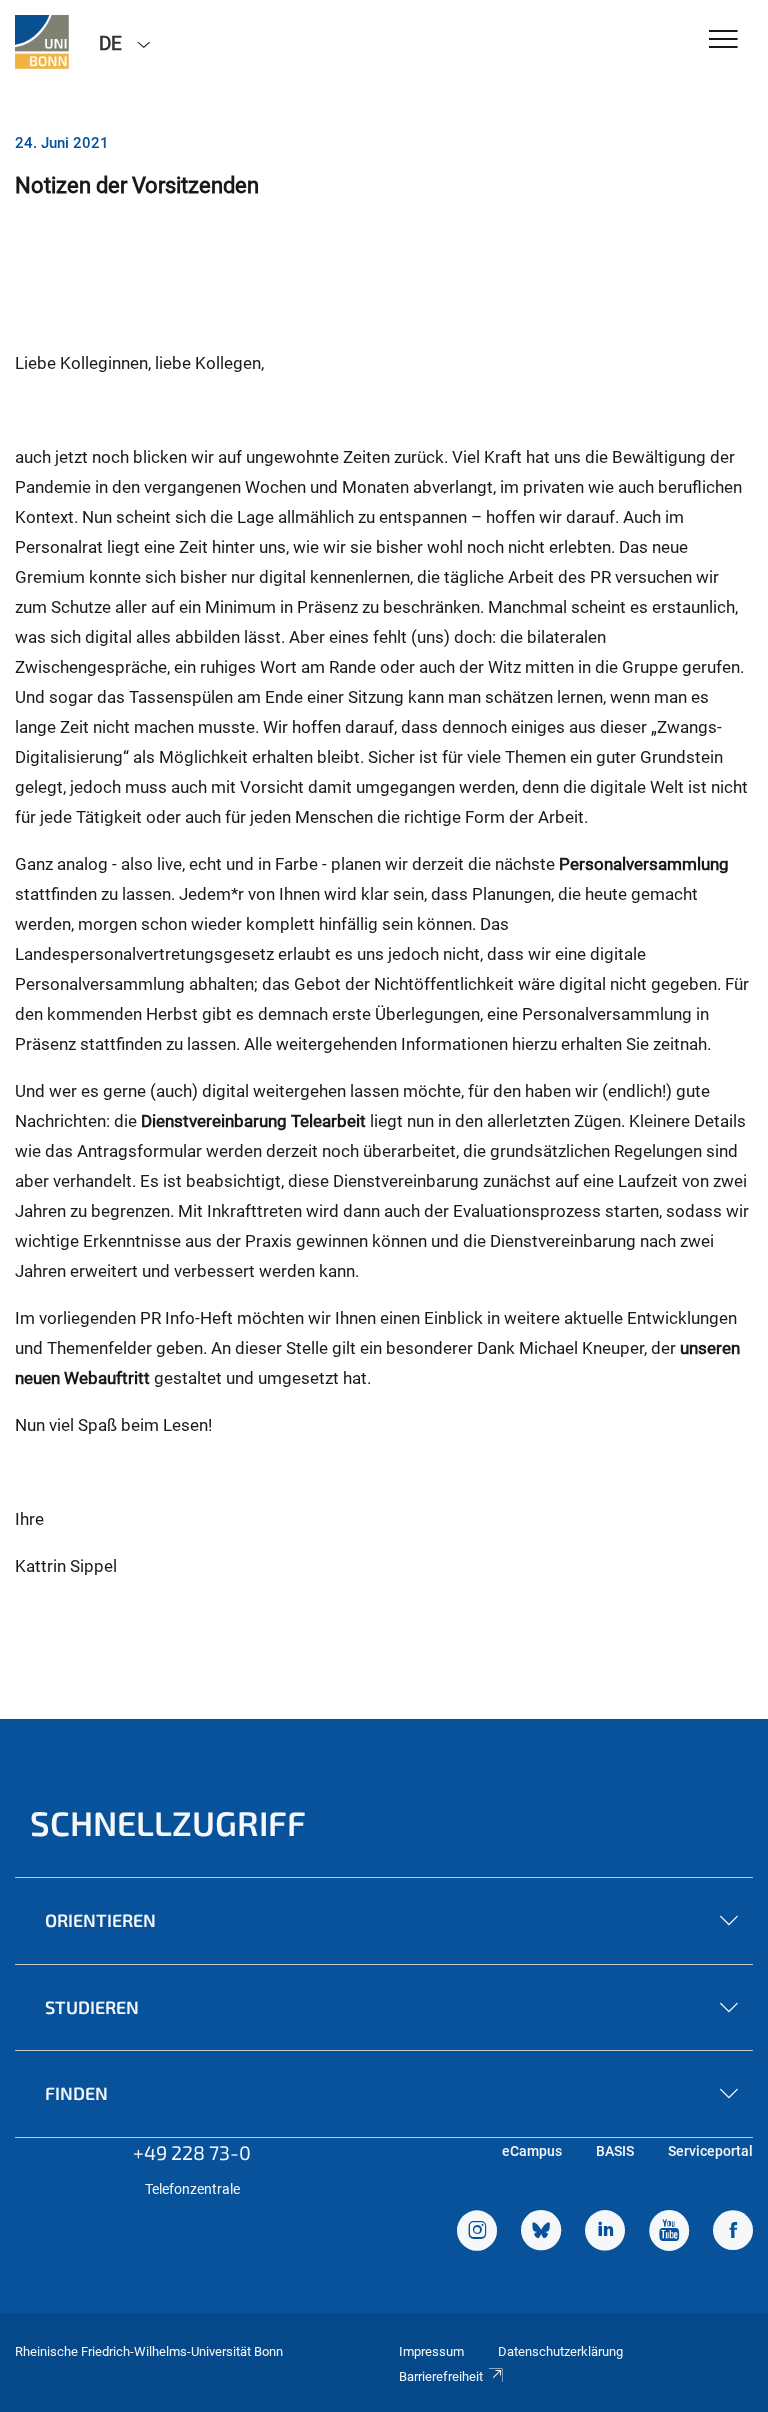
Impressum (431, 2351)
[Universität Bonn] (42, 42)
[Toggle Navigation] (723, 40)
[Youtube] (669, 2233)
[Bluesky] (541, 2233)
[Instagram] (477, 2233)
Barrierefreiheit (441, 2376)
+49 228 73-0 (192, 2152)
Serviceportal (710, 2151)
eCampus (532, 2151)
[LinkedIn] (605, 2233)
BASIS (615, 2151)
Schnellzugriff (168, 1822)
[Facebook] (733, 2233)
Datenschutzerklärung (560, 2351)
